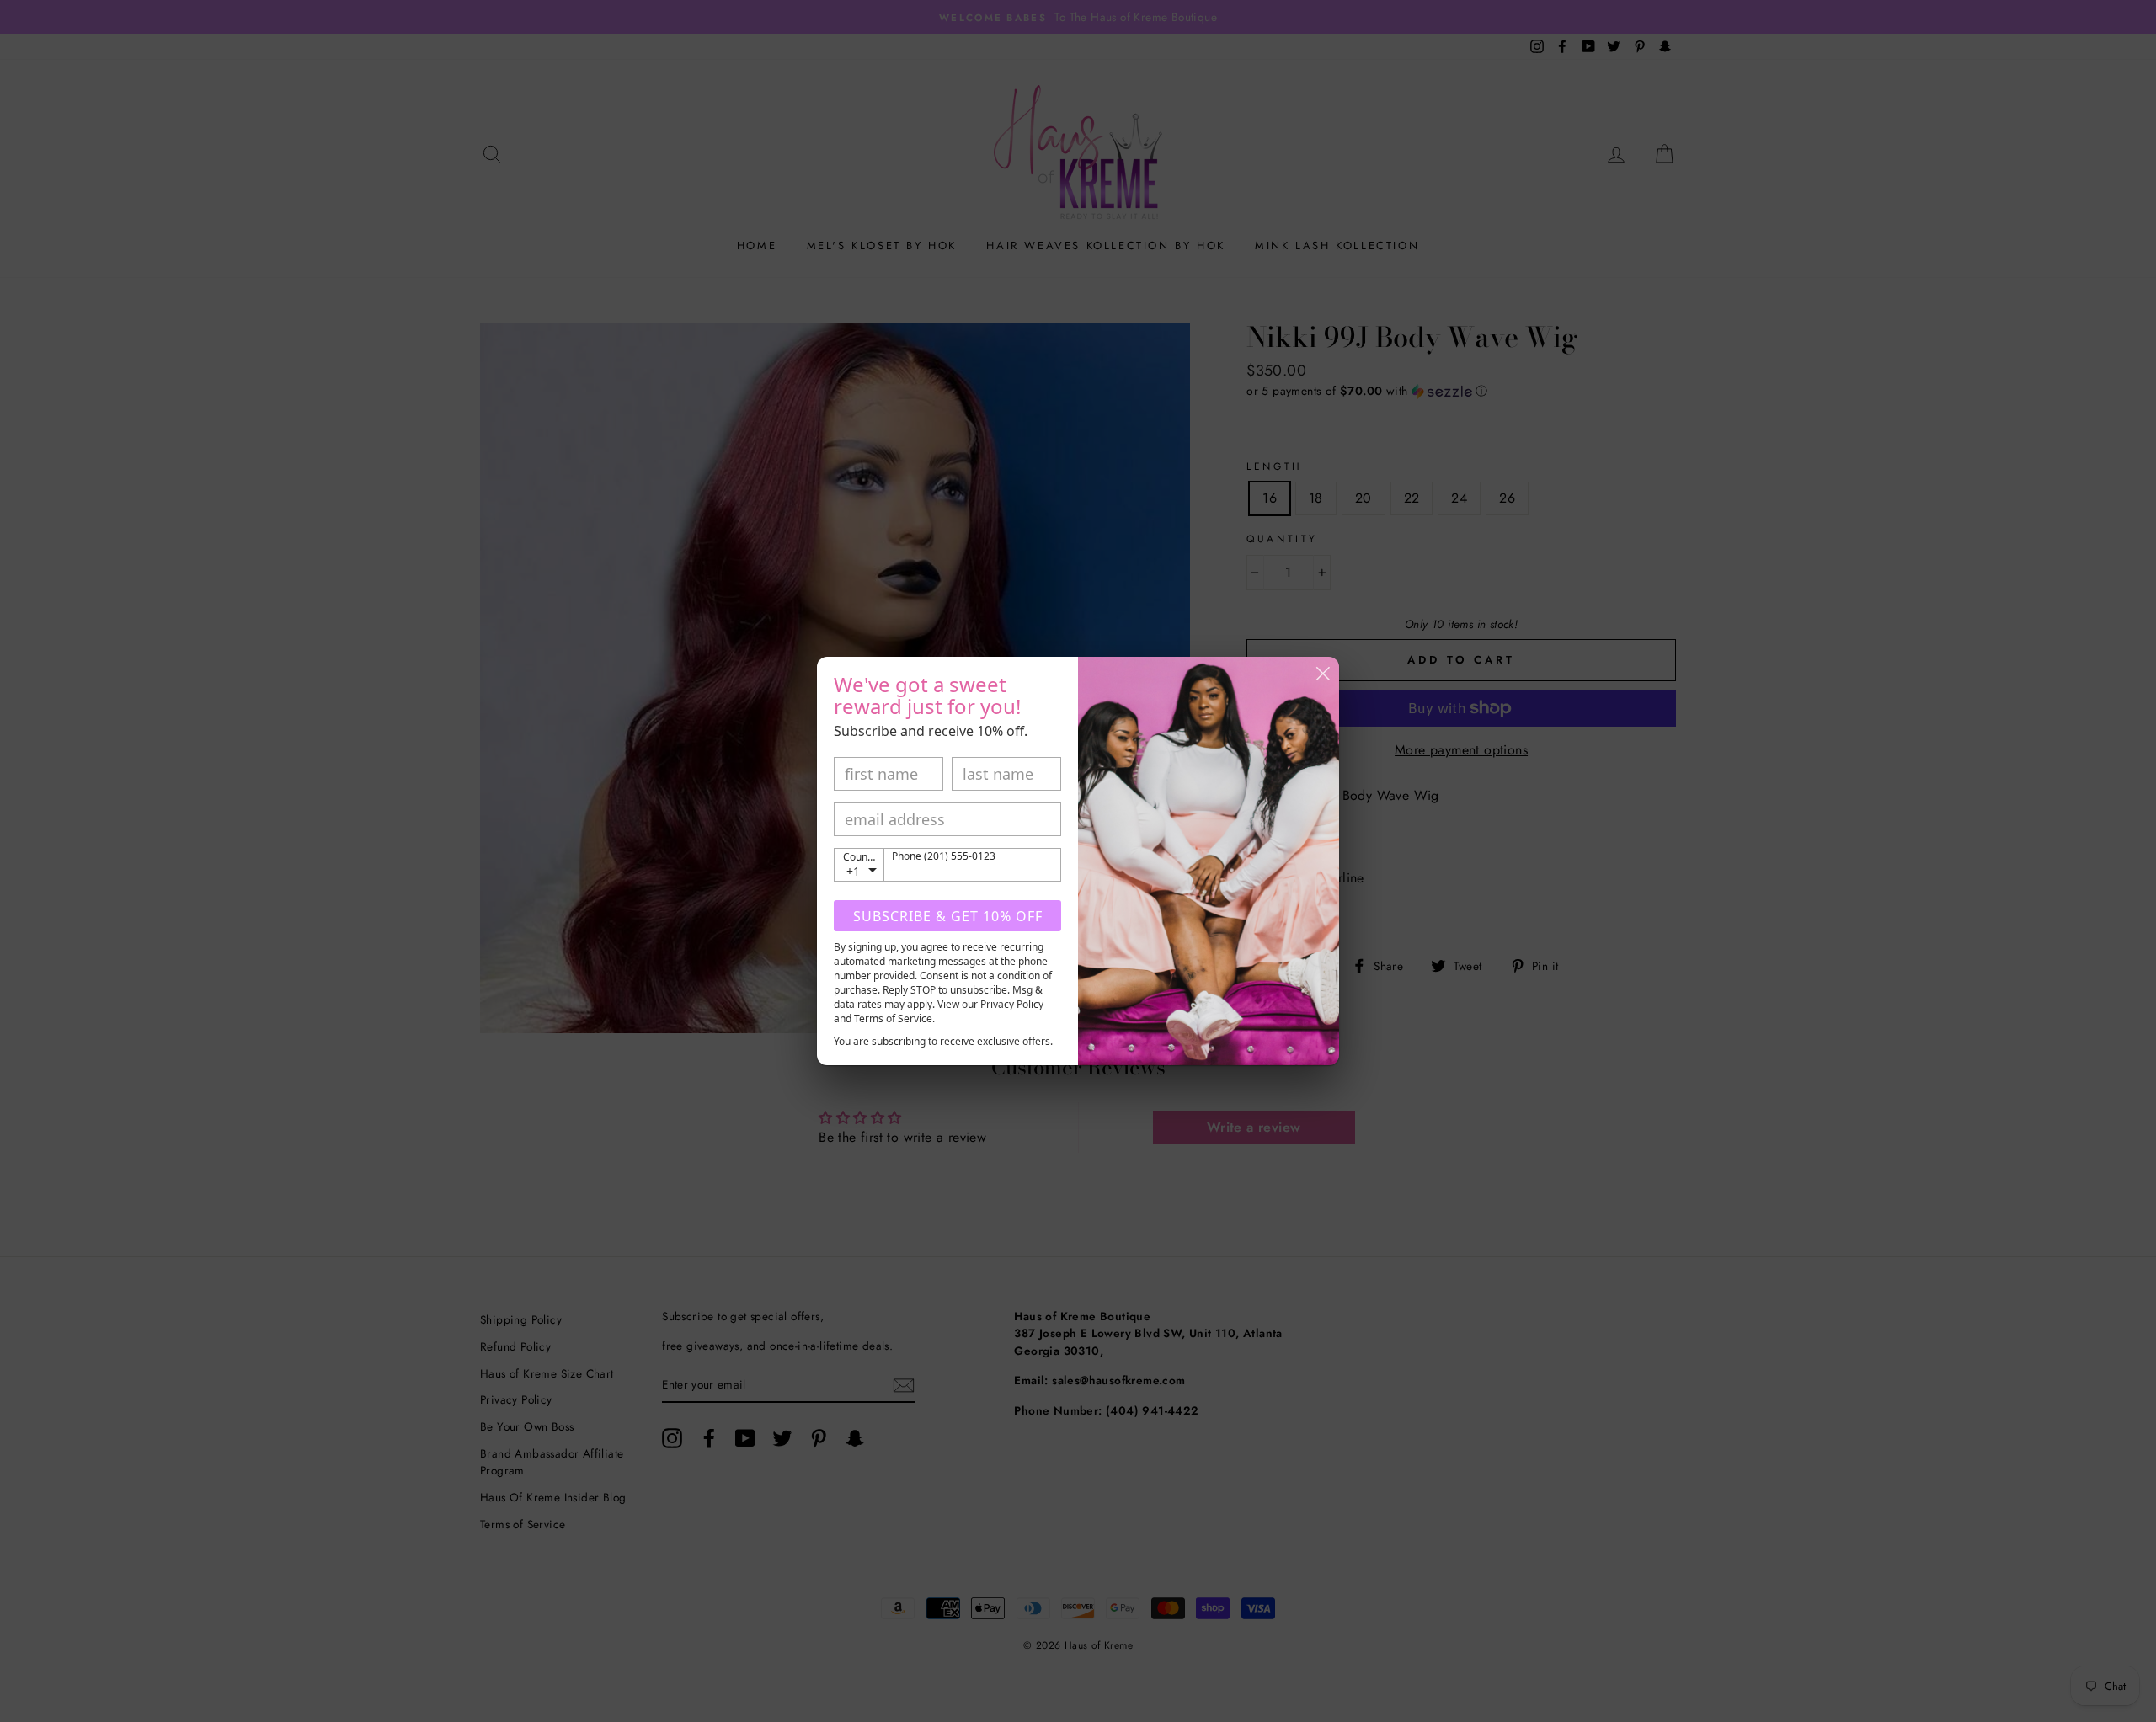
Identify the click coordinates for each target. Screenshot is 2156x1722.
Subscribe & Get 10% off (948, 916)
